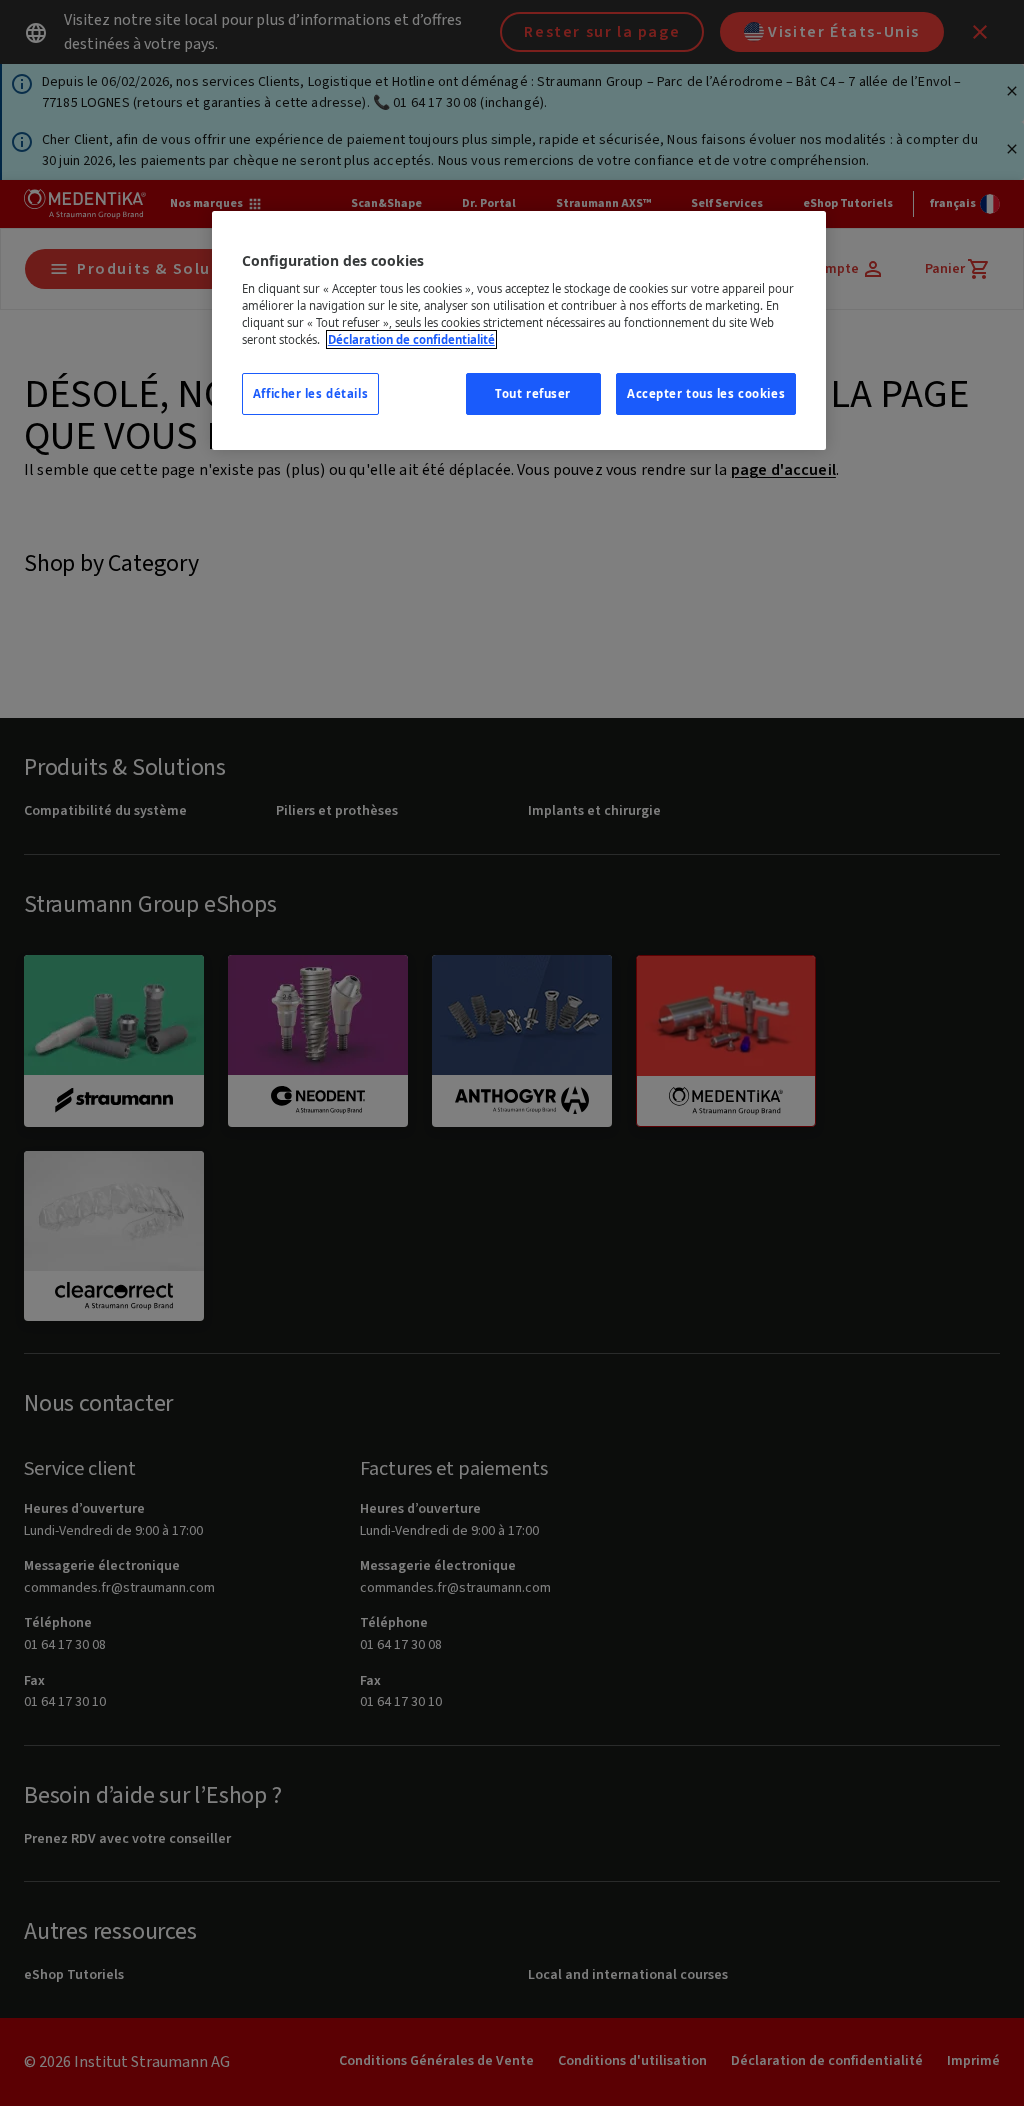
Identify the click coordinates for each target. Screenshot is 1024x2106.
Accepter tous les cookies (706, 393)
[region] (519, 331)
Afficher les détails (310, 393)
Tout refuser (533, 393)
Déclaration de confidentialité (411, 339)
